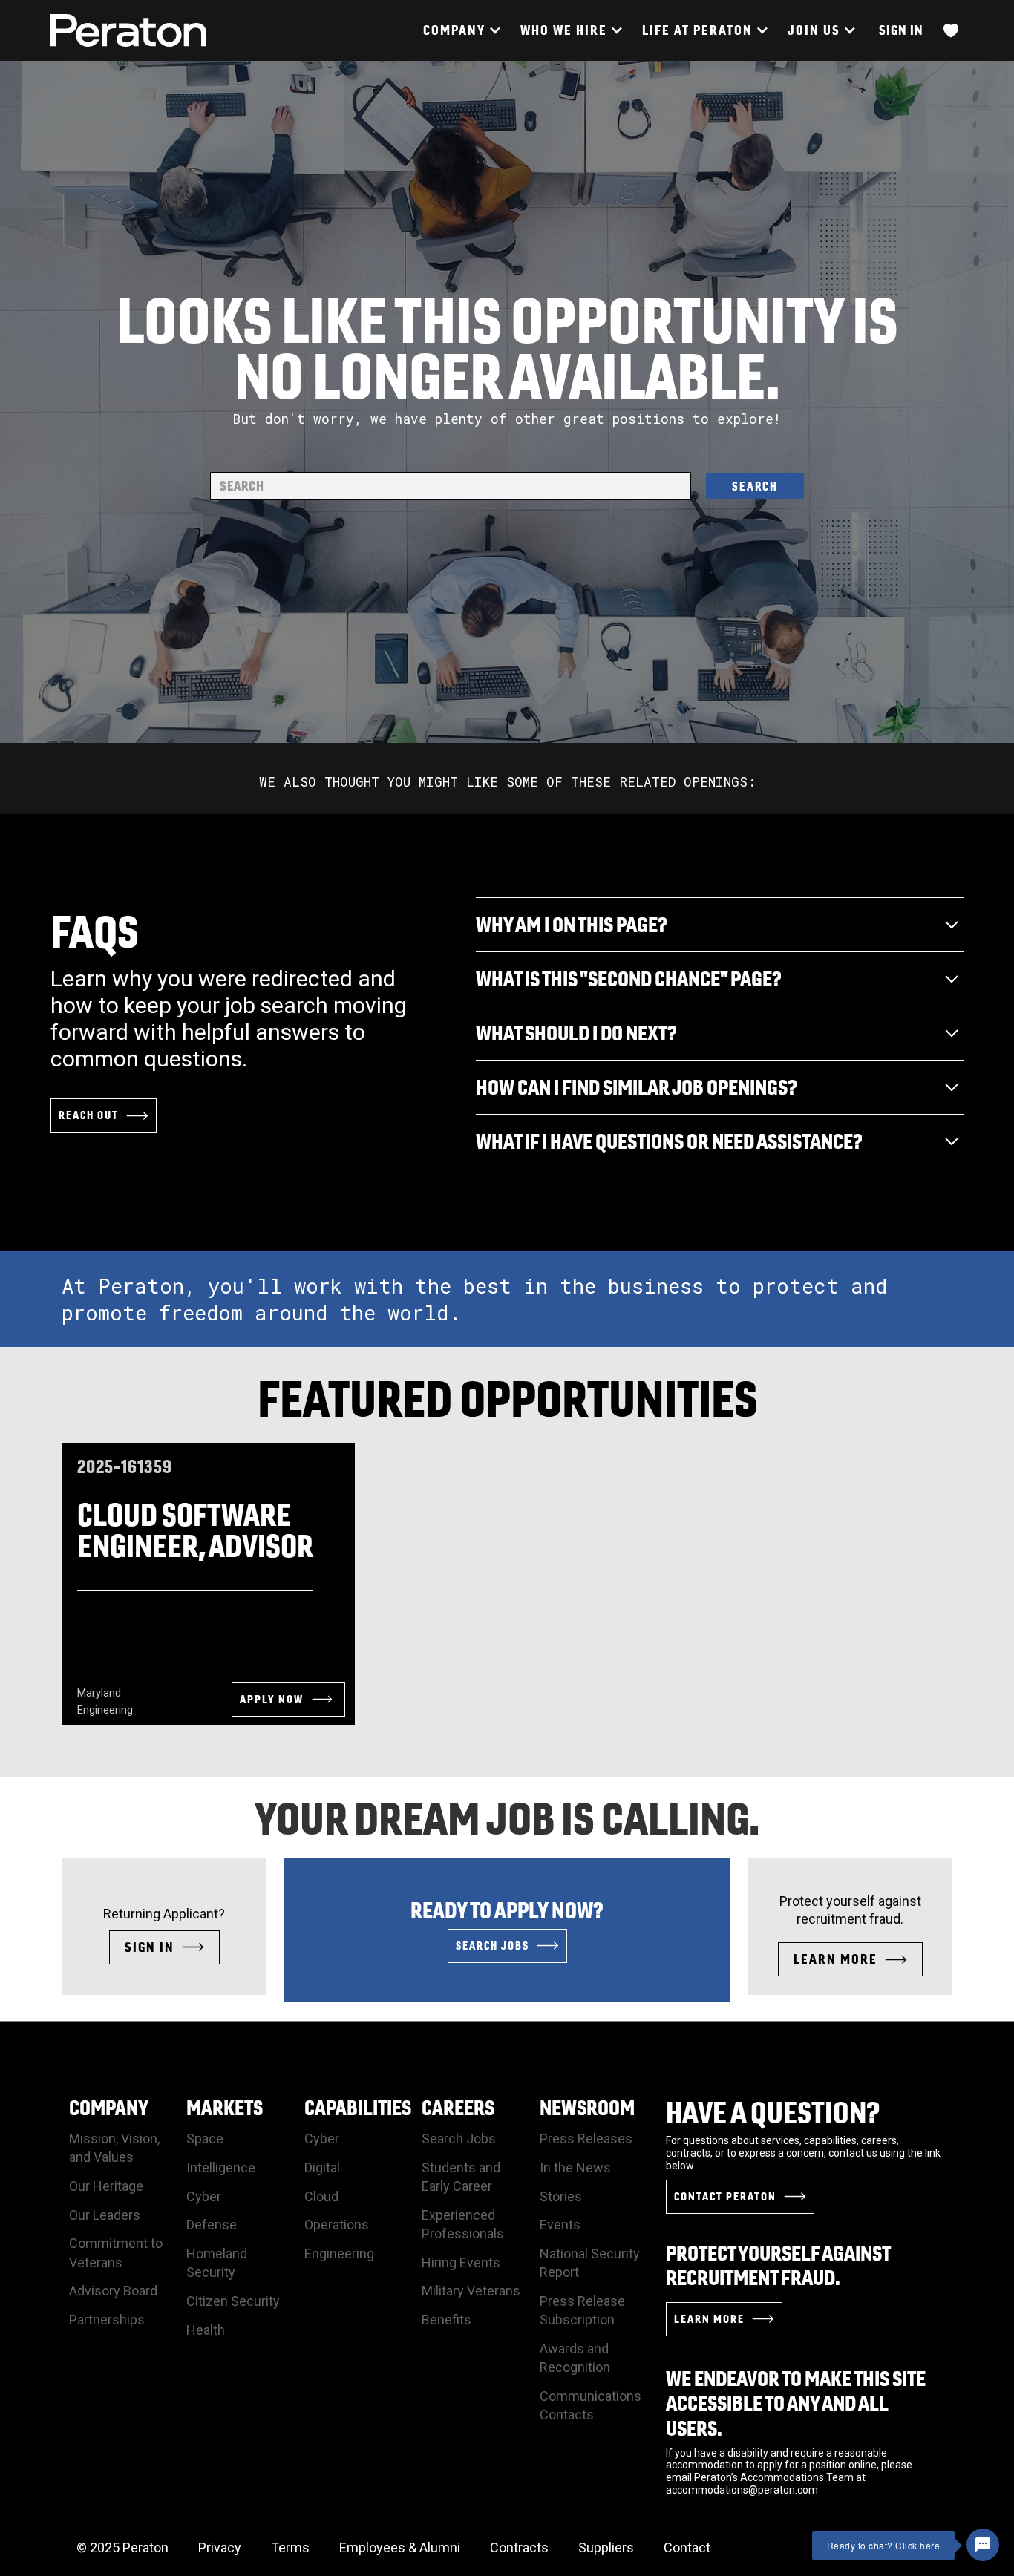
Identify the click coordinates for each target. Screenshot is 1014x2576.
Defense (212, 2225)
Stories (561, 2196)
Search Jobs (459, 2139)
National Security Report (590, 2263)
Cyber (204, 2196)
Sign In (901, 30)
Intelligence (221, 2167)
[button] (461, 30)
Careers (458, 2107)
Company (109, 2107)
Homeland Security (217, 2263)
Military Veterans (471, 2291)
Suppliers (606, 2547)
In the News (575, 2167)
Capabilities (358, 2107)
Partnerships (107, 2320)
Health (206, 2330)
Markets (225, 2107)
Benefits (447, 2320)
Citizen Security (233, 2301)
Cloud (321, 2196)
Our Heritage (106, 2186)
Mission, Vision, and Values (114, 2148)
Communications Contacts (591, 2405)
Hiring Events (461, 2262)
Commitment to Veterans (116, 2252)
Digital (322, 2167)
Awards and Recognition (575, 2358)
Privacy (220, 2547)
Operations (337, 2225)
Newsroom (587, 2107)
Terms (290, 2547)
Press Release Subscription (582, 2310)
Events (560, 2225)
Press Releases (586, 2139)
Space (205, 2139)
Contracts (519, 2547)
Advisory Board (113, 2291)
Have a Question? (773, 2112)
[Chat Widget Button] (983, 2545)
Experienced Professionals (463, 2224)
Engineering (339, 2254)
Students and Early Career (461, 2177)
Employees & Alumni (400, 2547)
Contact (687, 2547)
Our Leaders (105, 2215)
